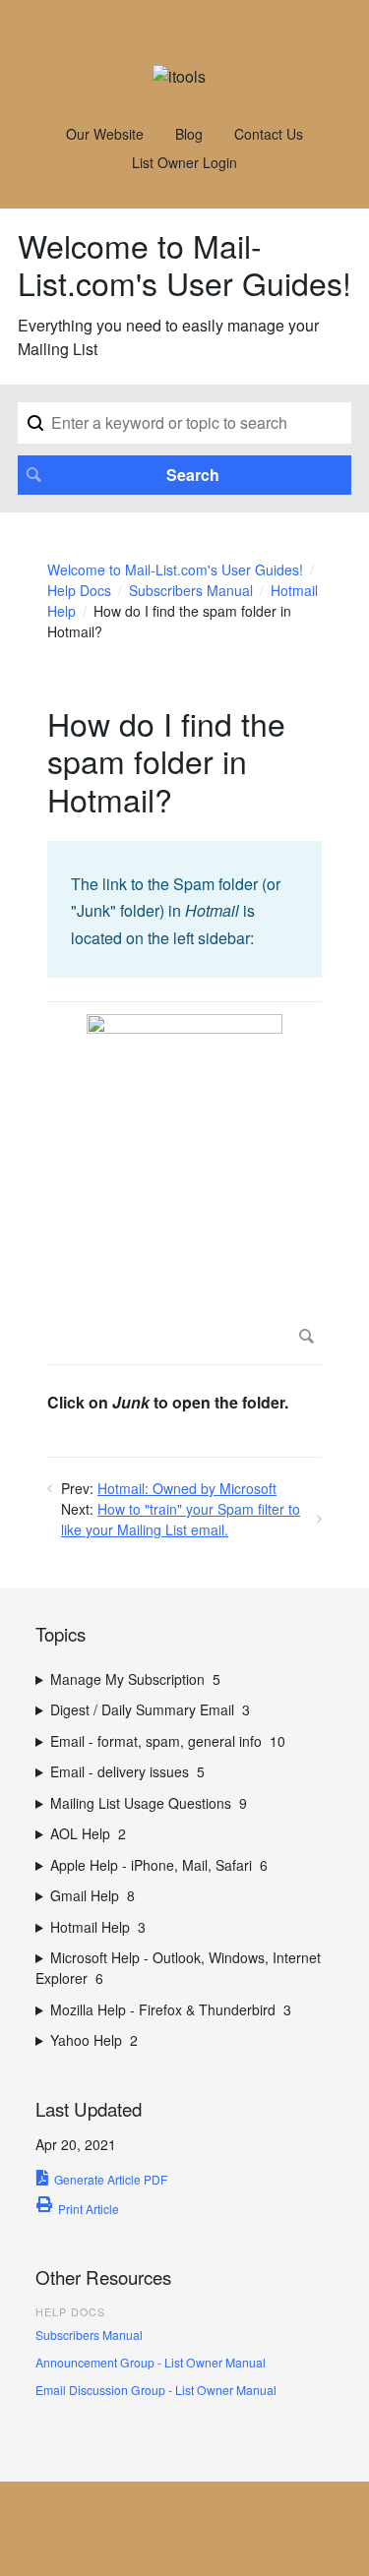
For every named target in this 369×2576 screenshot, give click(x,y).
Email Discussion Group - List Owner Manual (156, 2390)
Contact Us (269, 134)
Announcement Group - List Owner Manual (151, 2362)
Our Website (105, 134)
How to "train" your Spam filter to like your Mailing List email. (181, 1519)
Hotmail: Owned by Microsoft (187, 1488)
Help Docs (79, 590)
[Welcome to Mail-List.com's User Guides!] (179, 76)
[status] (184, 909)
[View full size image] (184, 1183)
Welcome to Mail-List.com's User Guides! (175, 569)
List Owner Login (184, 162)
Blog (189, 134)
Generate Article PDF (111, 2179)
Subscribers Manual (191, 590)
